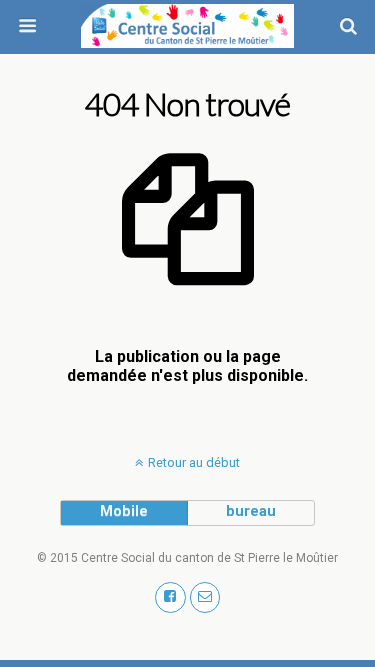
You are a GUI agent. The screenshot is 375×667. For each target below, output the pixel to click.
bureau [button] (251, 511)
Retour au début (194, 462)
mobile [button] (124, 511)
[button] (170, 597)
